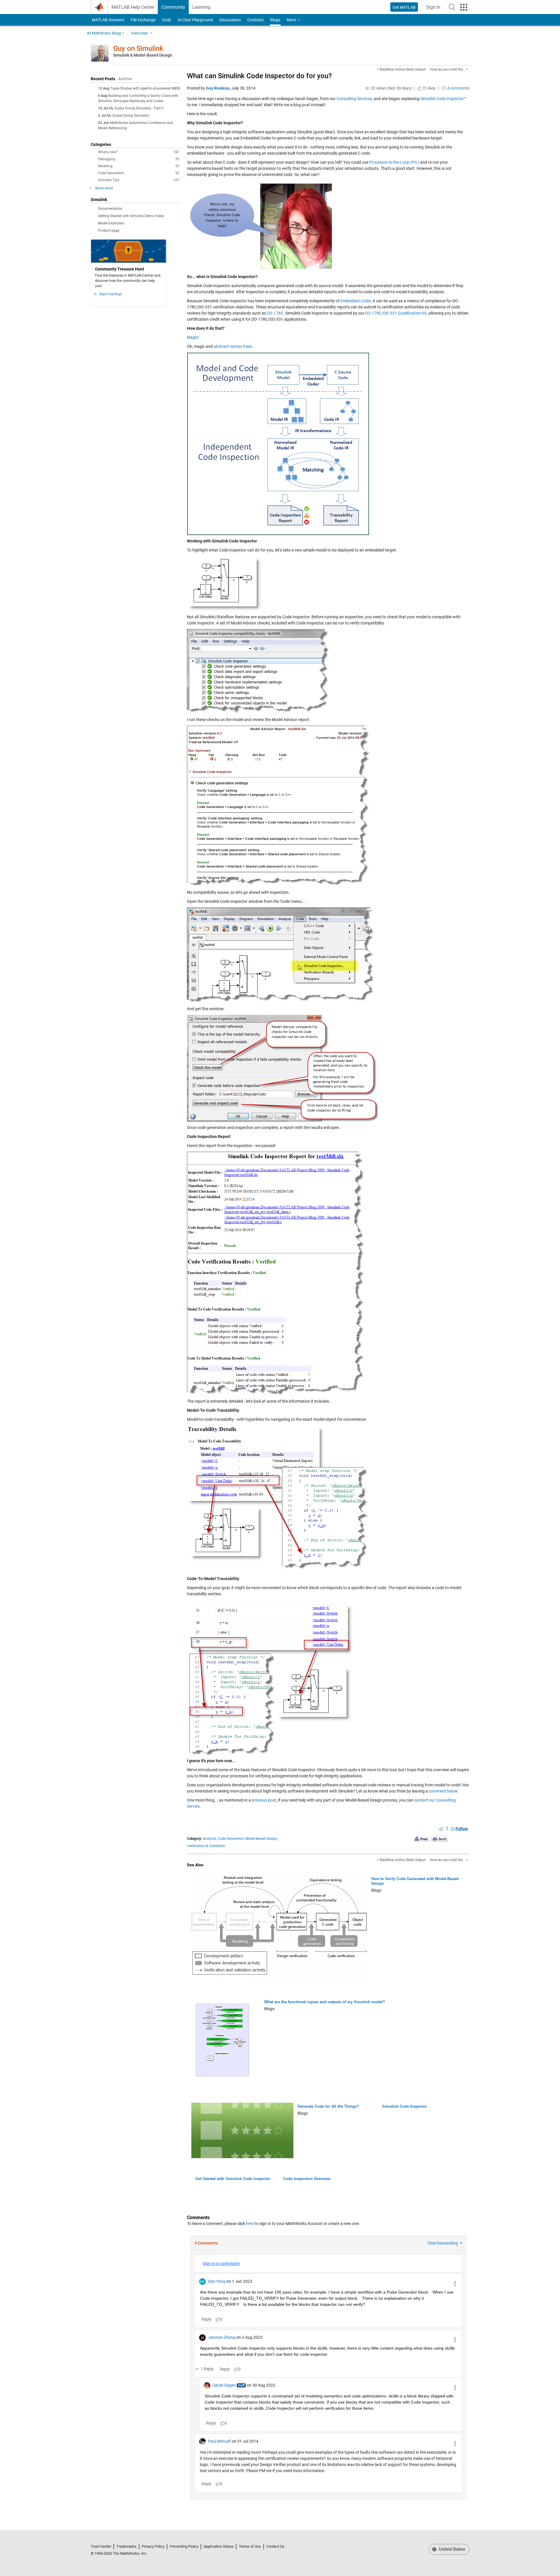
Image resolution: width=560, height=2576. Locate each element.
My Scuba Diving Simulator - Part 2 (136, 108)
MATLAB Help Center (133, 7)
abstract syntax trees (233, 346)
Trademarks (126, 2546)
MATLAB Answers (108, 20)
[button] (452, 7)
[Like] (442, 1829)
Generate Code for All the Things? (328, 2106)
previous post (264, 1800)
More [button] (291, 20)
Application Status (219, 2546)
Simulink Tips (139, 180)
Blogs (275, 20)
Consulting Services (354, 99)
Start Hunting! (111, 294)
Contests (256, 20)
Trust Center (101, 2546)
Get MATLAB (404, 7)
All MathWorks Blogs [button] (104, 33)
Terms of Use (250, 2546)
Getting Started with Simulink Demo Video (131, 216)
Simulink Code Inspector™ (443, 99)
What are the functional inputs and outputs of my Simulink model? (325, 2002)
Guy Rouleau (218, 88)
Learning (201, 7)
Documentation (110, 209)
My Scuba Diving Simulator (128, 116)
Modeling (139, 166)
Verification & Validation (206, 1846)
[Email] (439, 1839)
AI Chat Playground (195, 20)
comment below (443, 1791)
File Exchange (143, 20)
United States (452, 2549)
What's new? (139, 152)
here (250, 2224)
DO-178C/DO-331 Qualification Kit (396, 313)
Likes (429, 88)
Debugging (139, 159)
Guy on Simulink (138, 48)
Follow (461, 1829)
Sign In (435, 9)
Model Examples (111, 223)
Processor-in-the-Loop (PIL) (394, 162)
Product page (109, 231)
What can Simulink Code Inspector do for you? (259, 76)
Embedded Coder (356, 301)
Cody (167, 20)
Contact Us (275, 2546)
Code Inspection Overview (307, 2179)
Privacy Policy (153, 2546)
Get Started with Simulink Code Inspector (233, 2179)
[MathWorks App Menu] (464, 7)
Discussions (230, 20)
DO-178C (275, 313)
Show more (104, 188)
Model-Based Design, (261, 1839)
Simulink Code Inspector (405, 2106)
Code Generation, (231, 1839)
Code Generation (139, 173)
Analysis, (210, 1839)
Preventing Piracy (184, 2546)
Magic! (193, 337)
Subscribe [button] (140, 33)
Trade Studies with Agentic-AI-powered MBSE (145, 88)
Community (173, 7)
